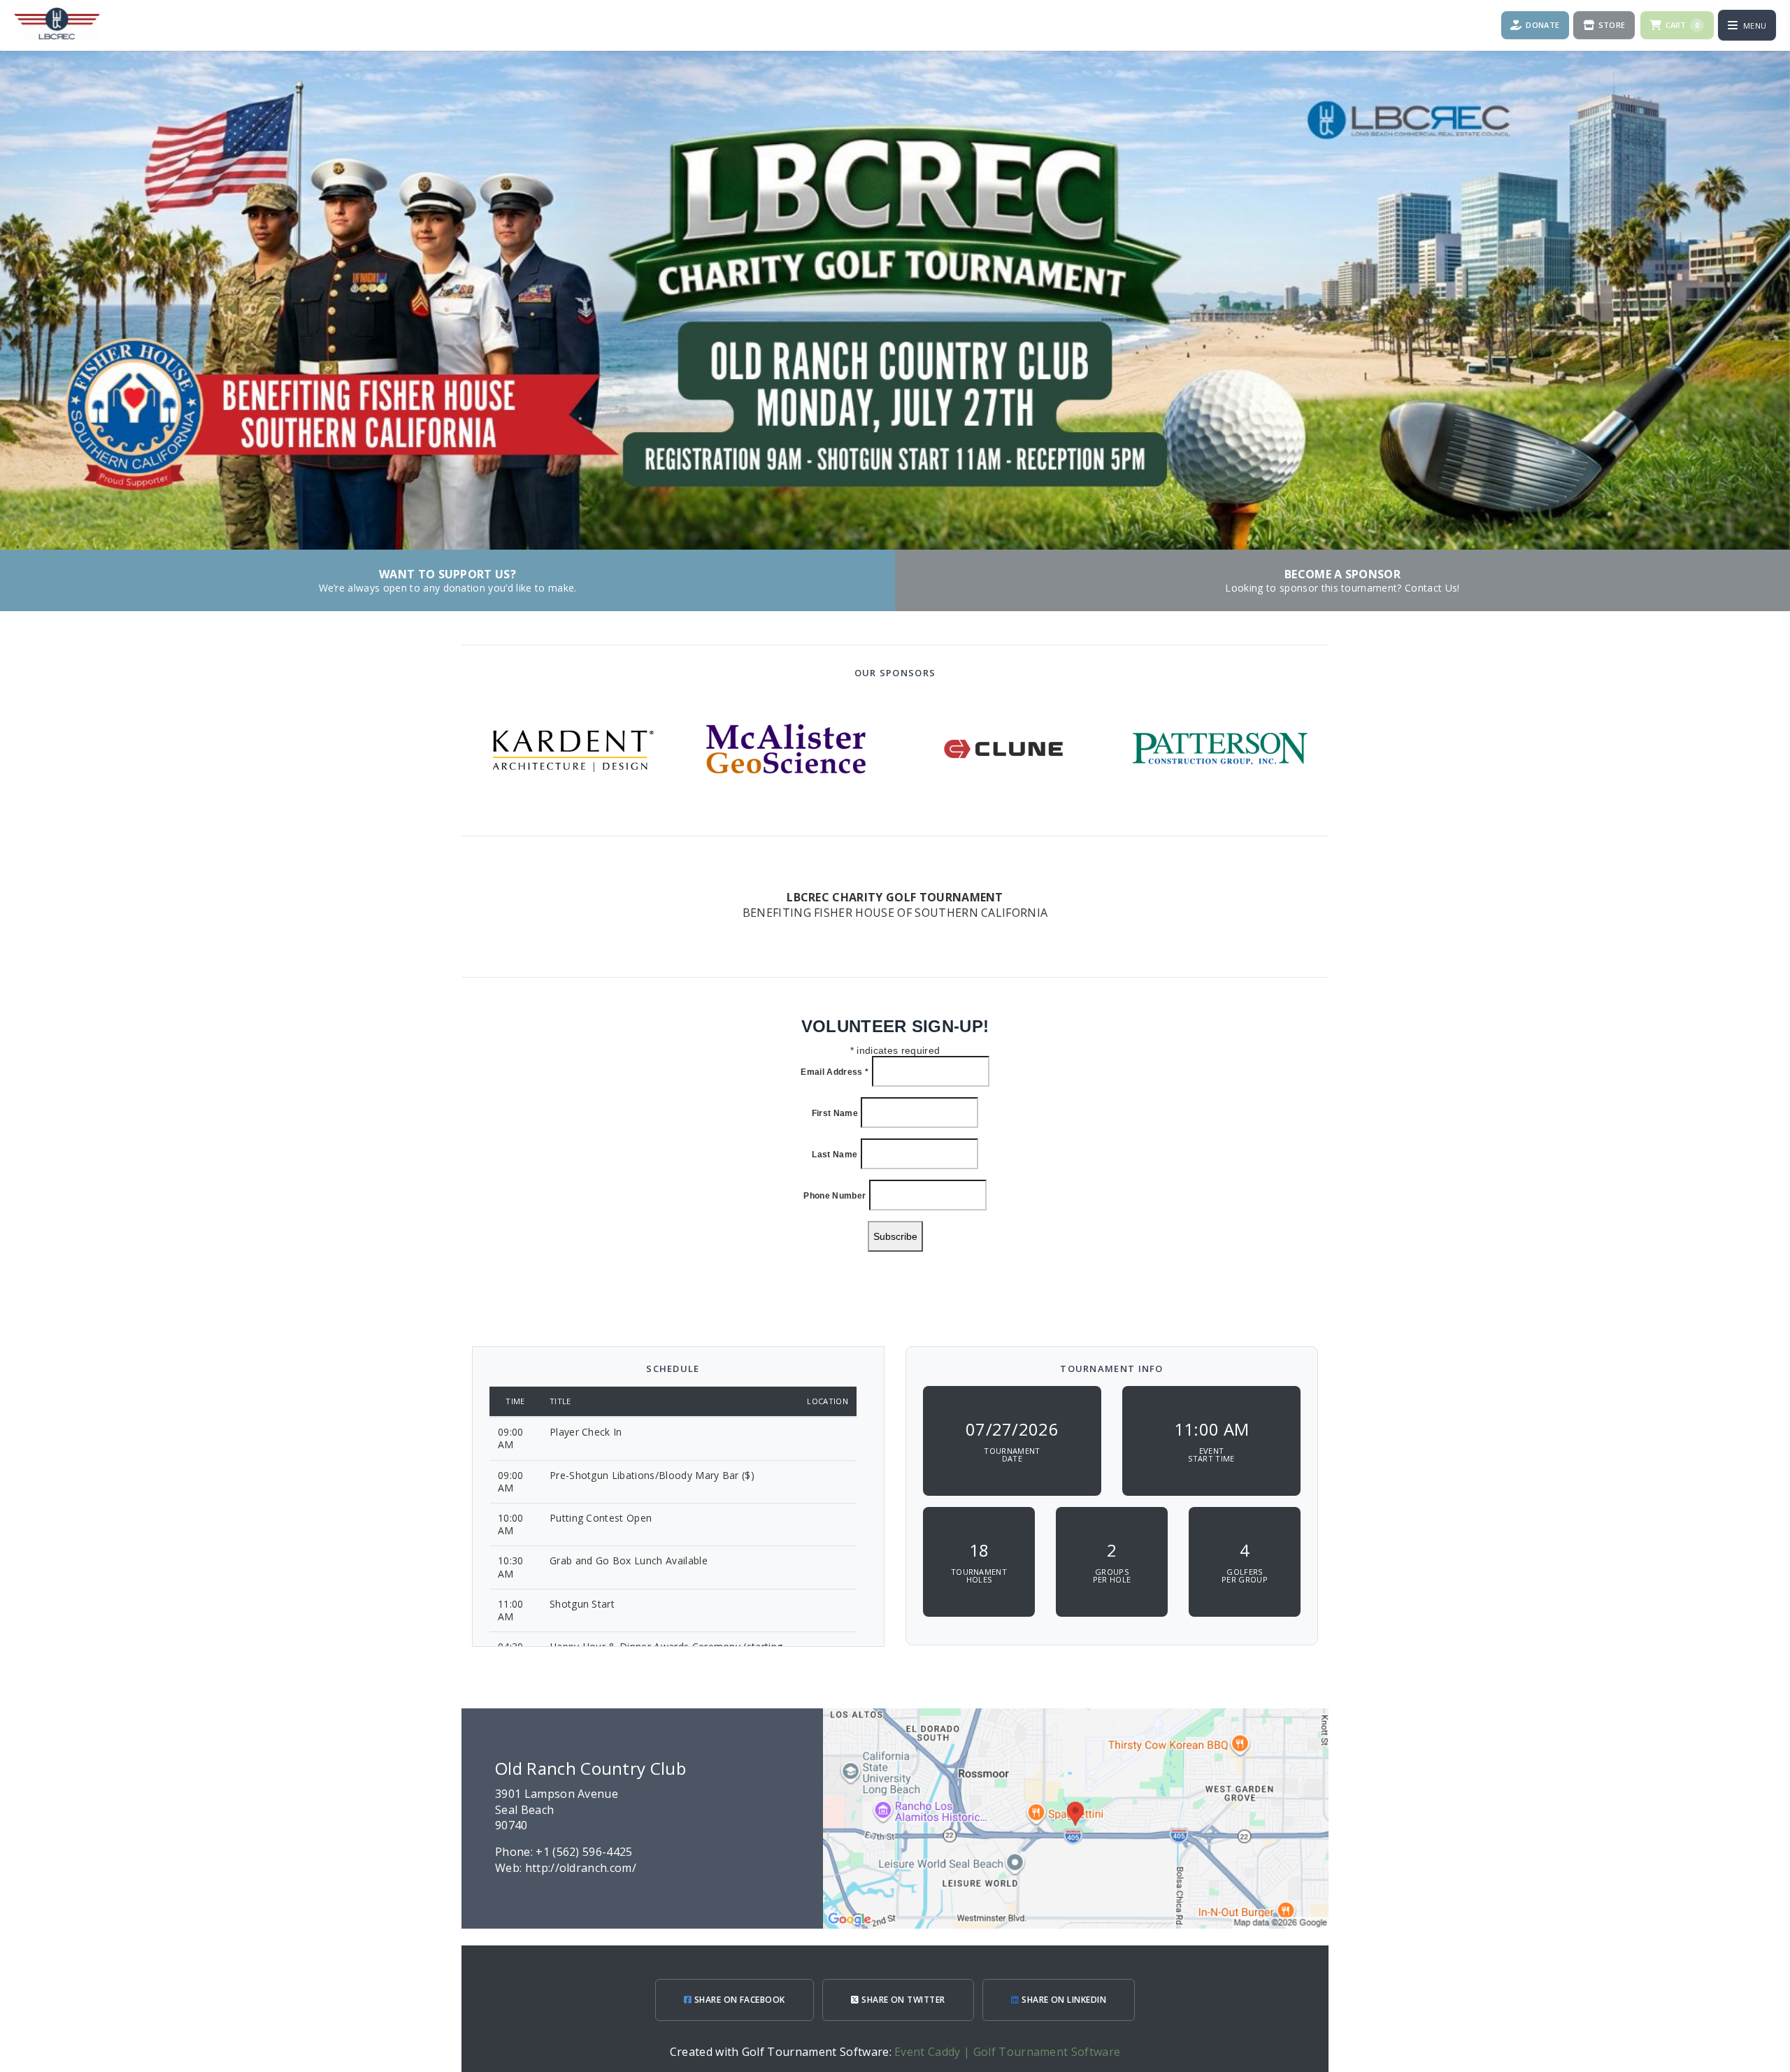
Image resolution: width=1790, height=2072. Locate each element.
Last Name (835, 1155)
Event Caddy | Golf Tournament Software (1007, 2052)
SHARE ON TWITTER (902, 2000)
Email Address (835, 1072)
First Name (835, 1113)
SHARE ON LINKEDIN (1063, 2000)
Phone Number (835, 1196)
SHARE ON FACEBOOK (738, 2000)
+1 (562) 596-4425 (584, 1852)
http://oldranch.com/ (581, 1868)
